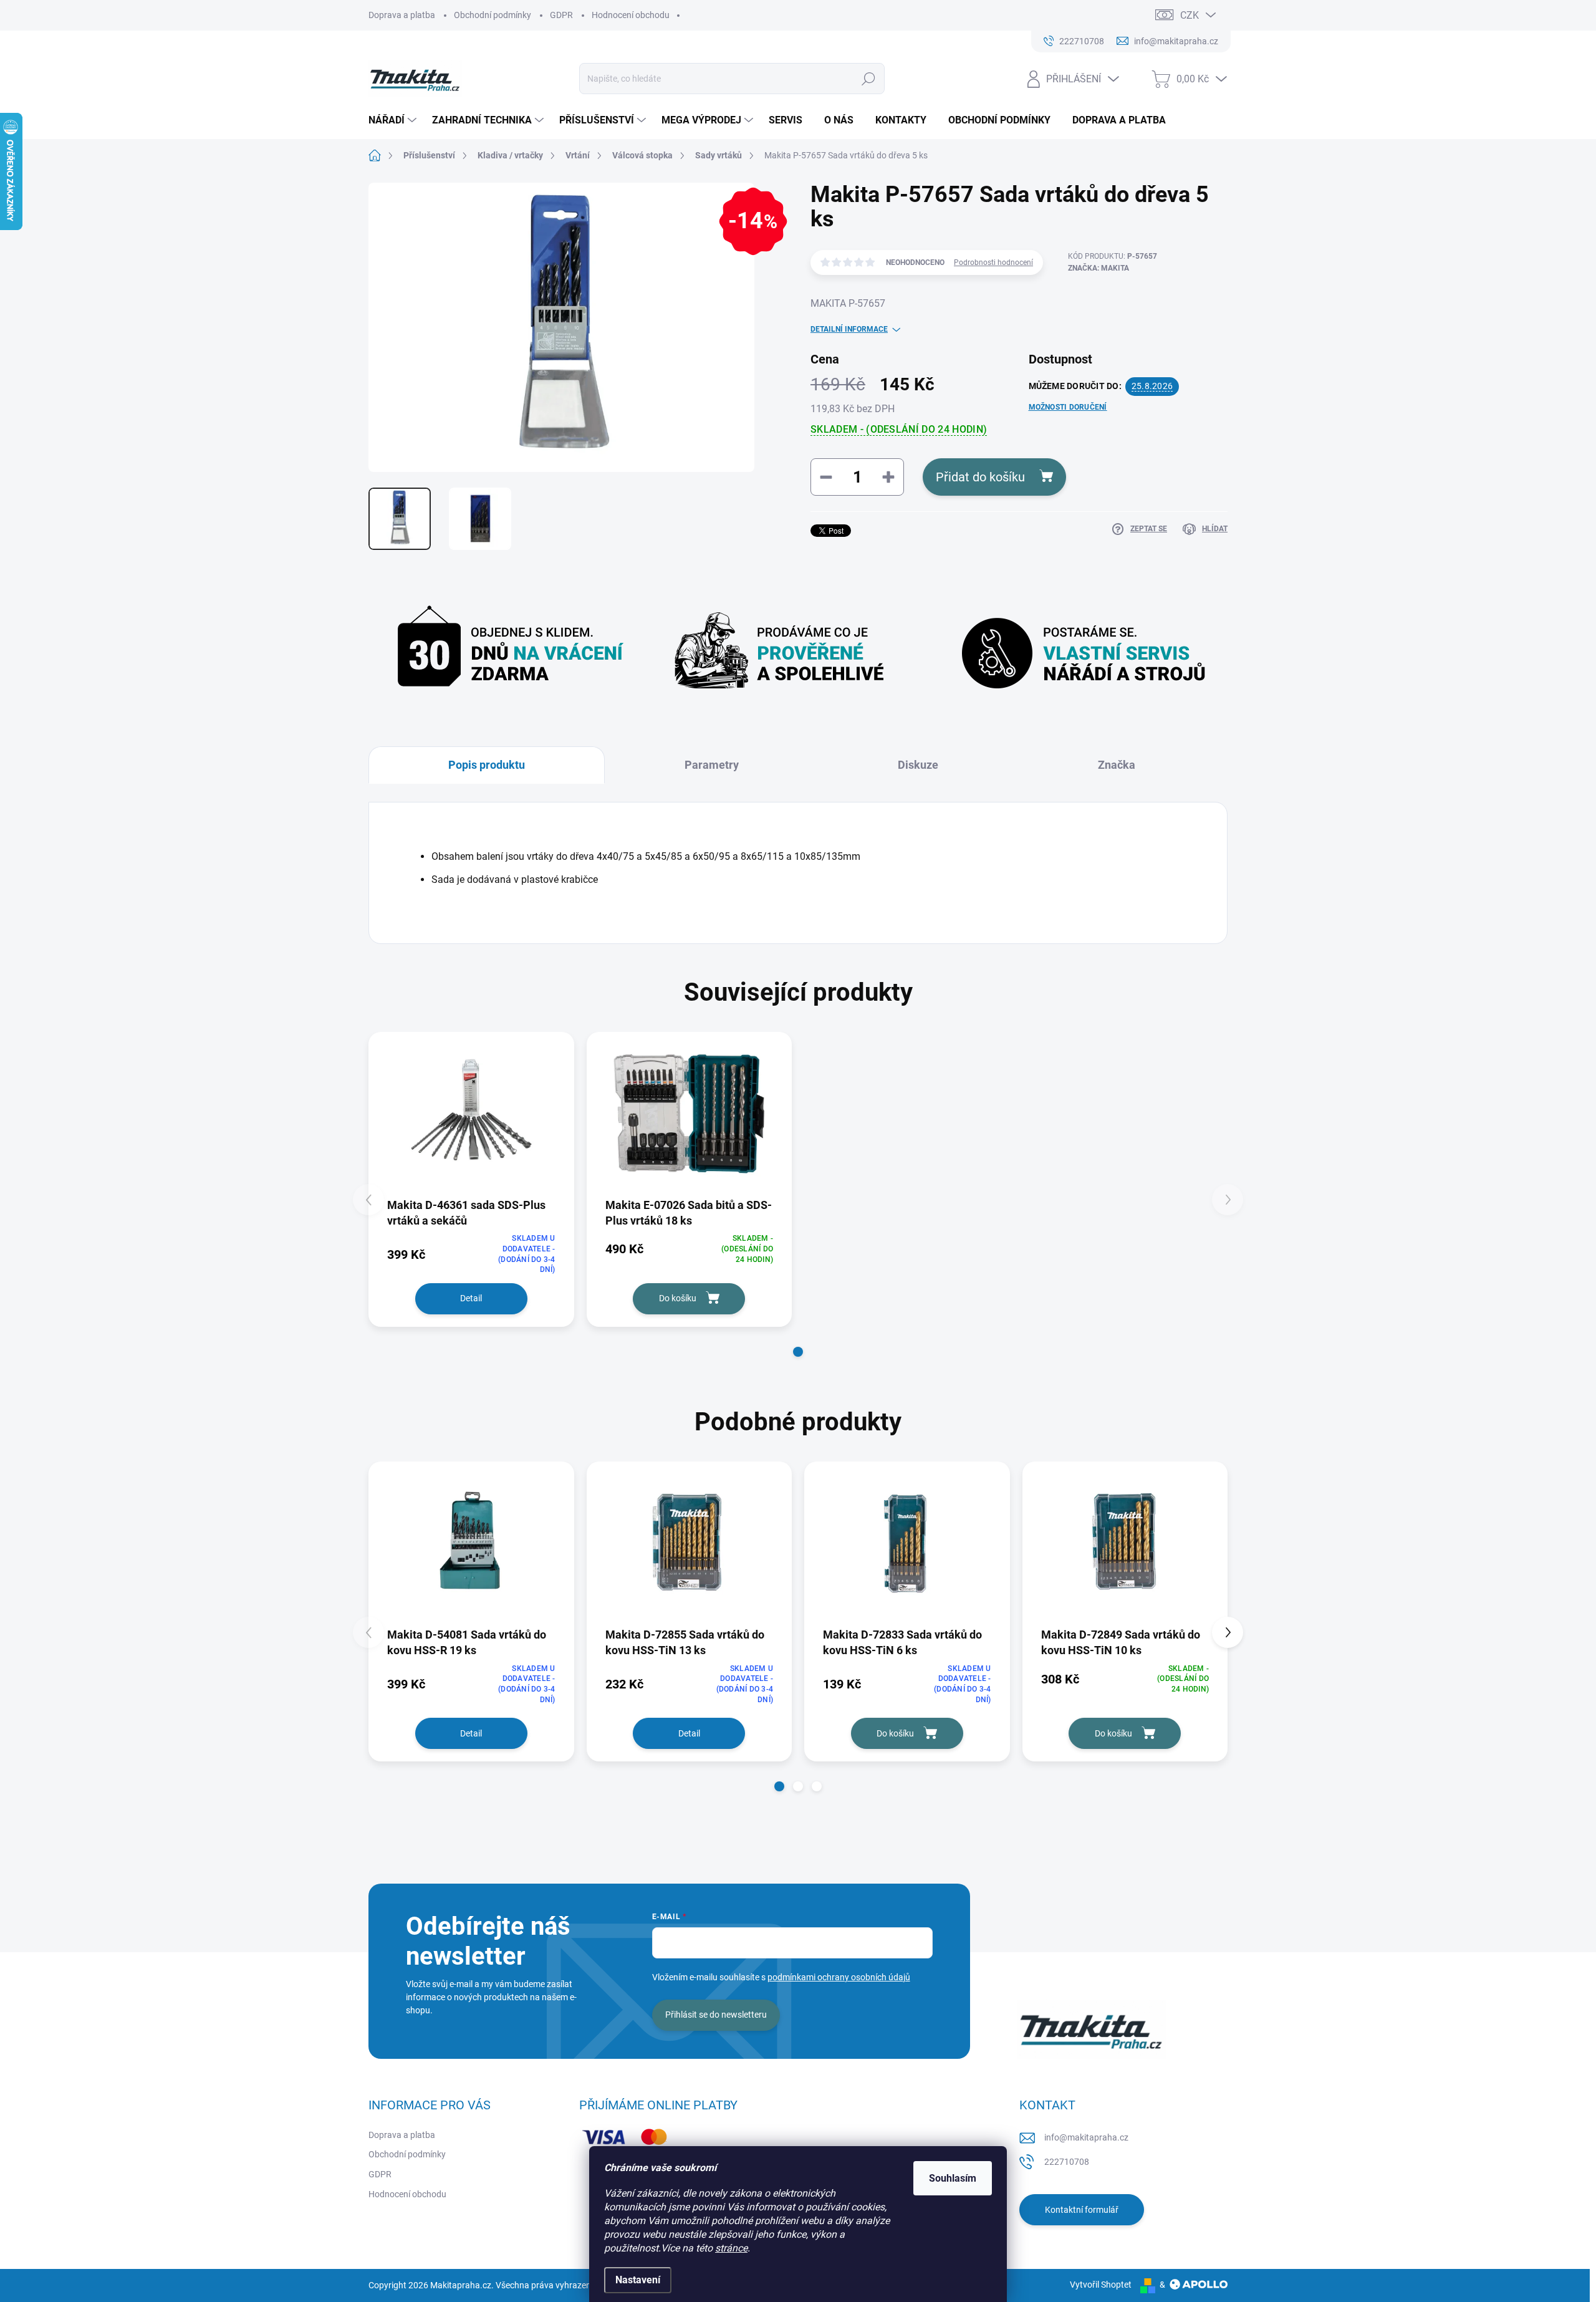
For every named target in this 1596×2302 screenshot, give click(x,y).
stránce (731, 2248)
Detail (471, 1298)
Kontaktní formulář (1082, 2210)
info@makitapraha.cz (1086, 2137)
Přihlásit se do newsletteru (716, 2015)
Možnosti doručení (1068, 407)
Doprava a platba (402, 15)
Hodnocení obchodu (631, 15)
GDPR (561, 15)
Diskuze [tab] (918, 765)
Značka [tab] (1117, 765)
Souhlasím (953, 2178)
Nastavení (638, 2280)
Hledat (869, 79)
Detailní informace (849, 329)
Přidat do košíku (980, 477)
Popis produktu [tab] (487, 765)
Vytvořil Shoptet (1101, 2285)
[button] (798, 1352)
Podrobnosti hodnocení (993, 262)
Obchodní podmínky (493, 15)
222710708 (1067, 2162)
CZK (1190, 15)
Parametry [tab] (712, 765)
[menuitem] (394, 120)
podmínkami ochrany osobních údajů (839, 1977)
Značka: (1098, 268)
